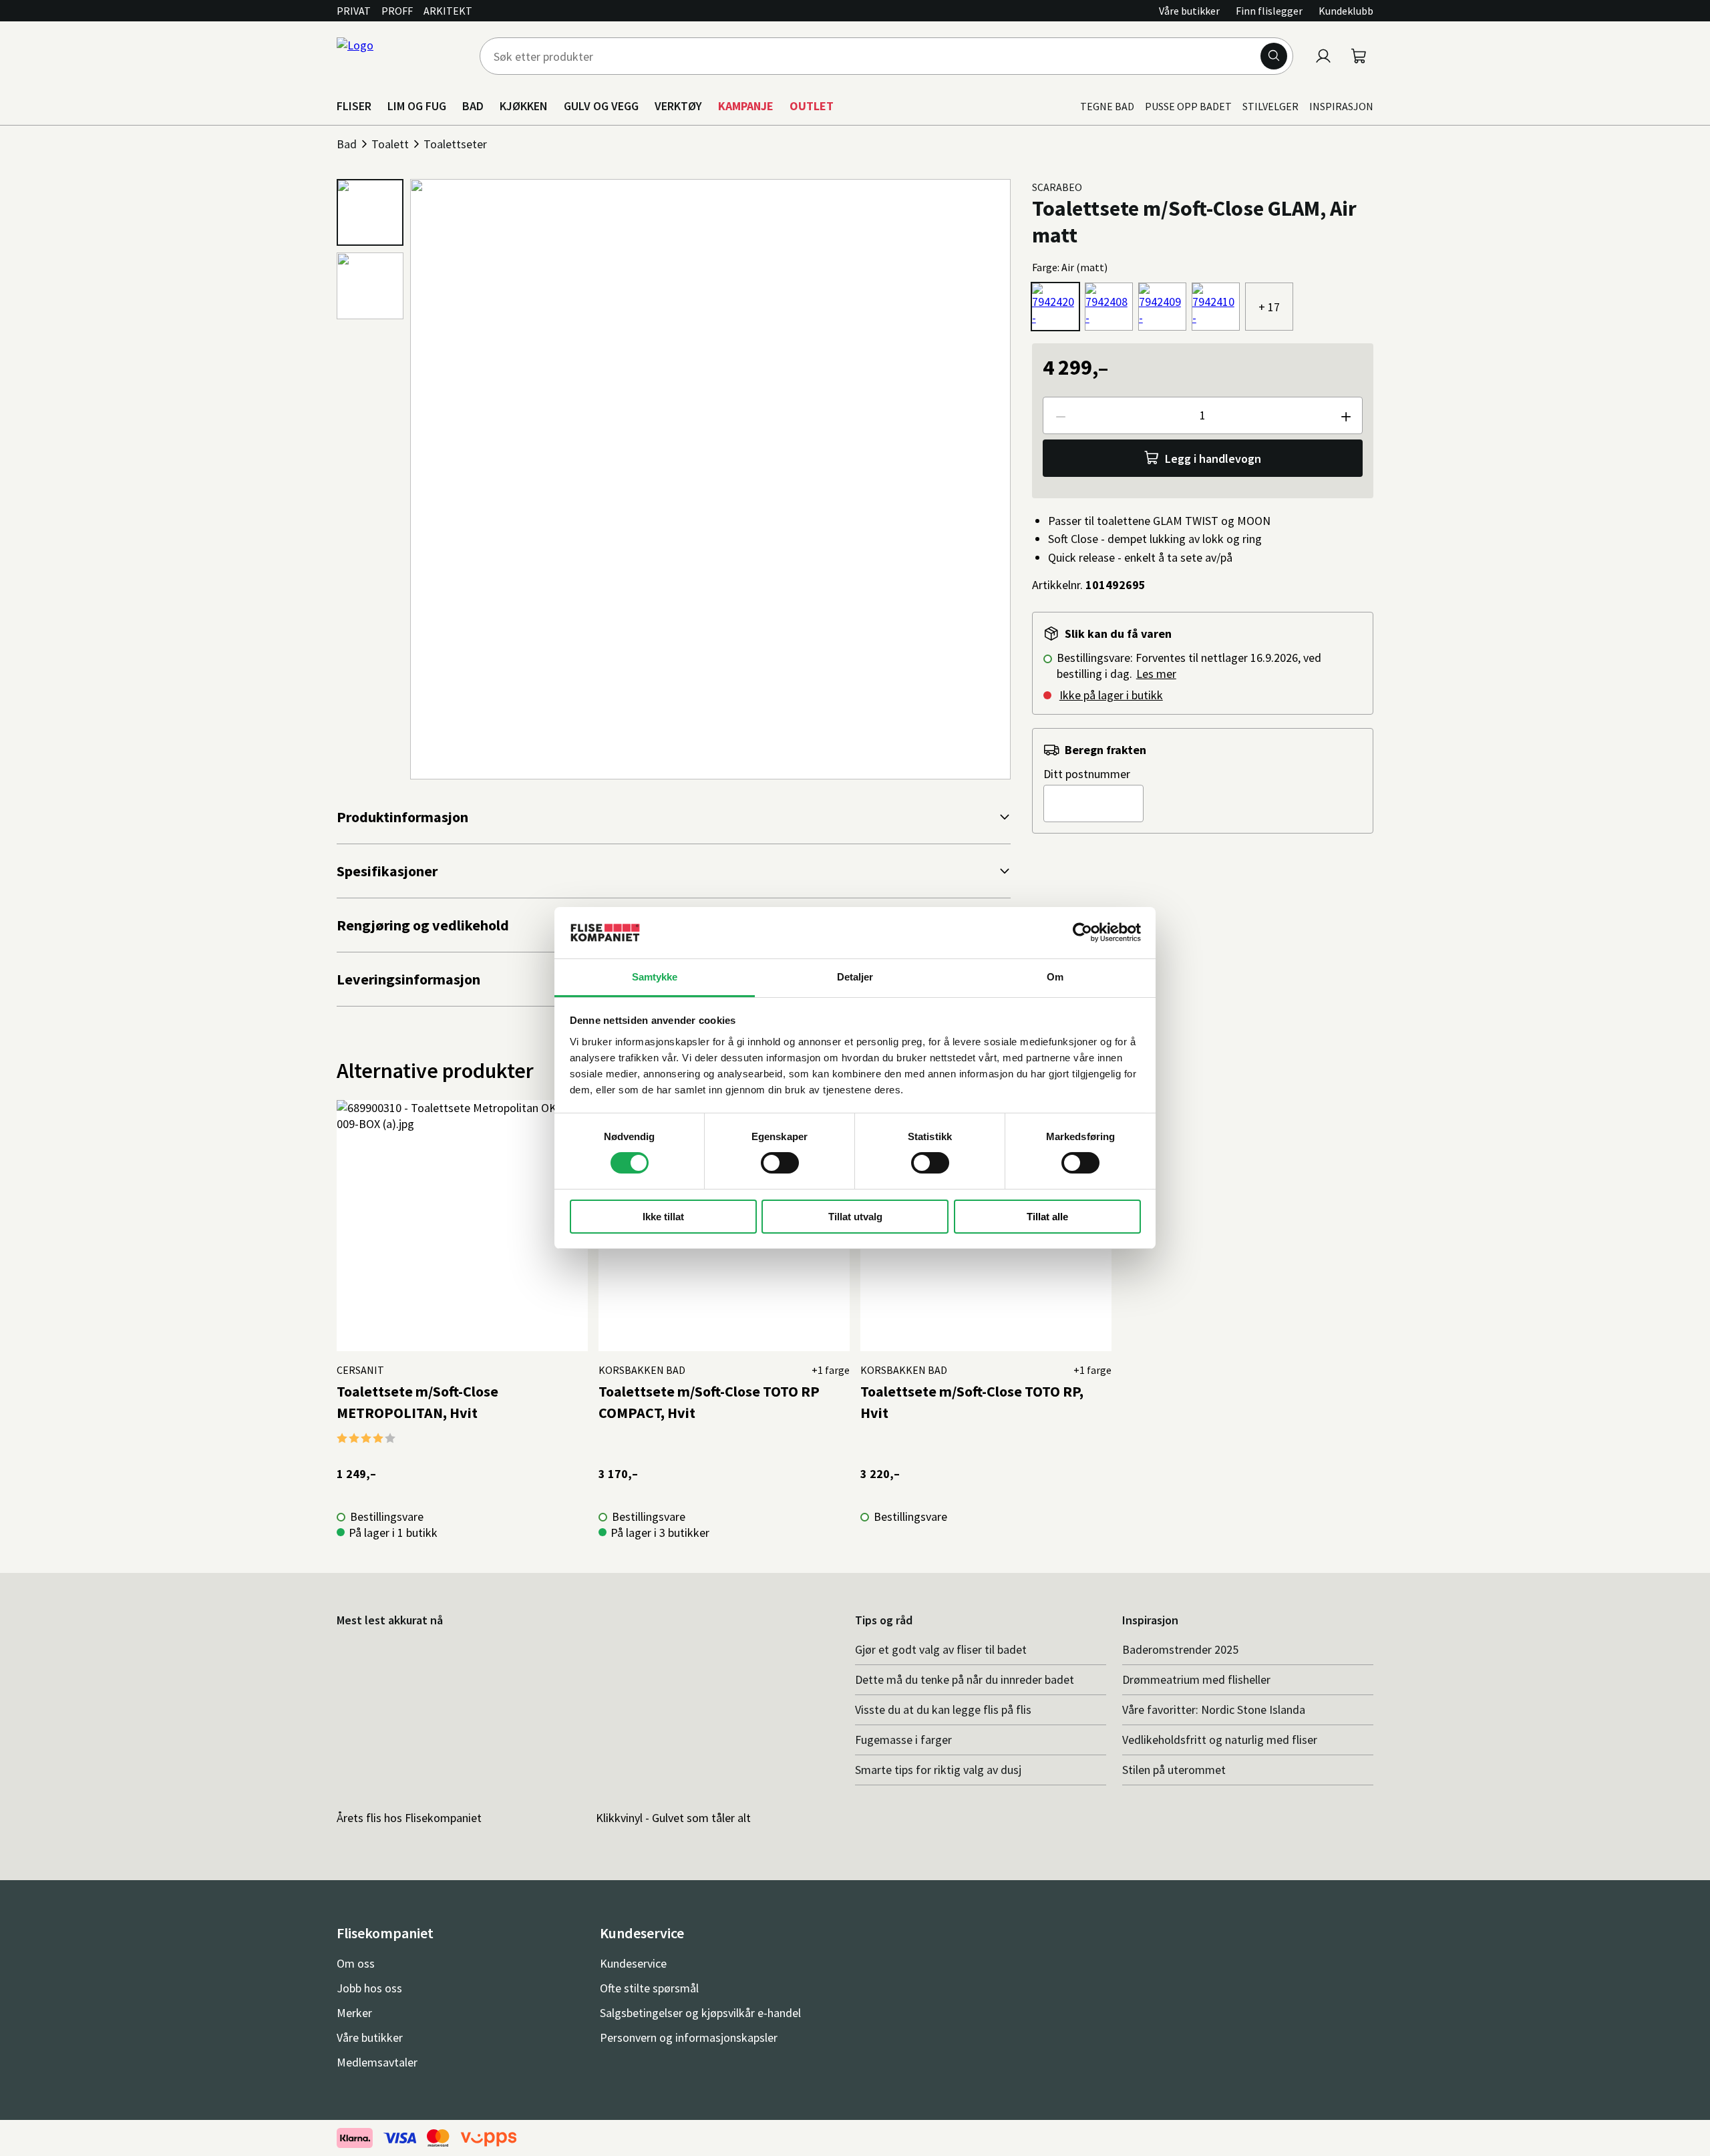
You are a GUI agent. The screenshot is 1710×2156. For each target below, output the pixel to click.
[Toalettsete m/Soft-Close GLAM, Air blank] (1216, 307)
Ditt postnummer (1087, 774)
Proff (397, 11)
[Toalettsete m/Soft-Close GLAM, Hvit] (1109, 307)
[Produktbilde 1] (370, 212)
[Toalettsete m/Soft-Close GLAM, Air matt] (1055, 307)
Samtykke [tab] (655, 977)
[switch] (780, 1163)
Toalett (390, 144)
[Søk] (1274, 56)
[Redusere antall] (1060, 415)
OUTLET (812, 106)
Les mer (1156, 674)
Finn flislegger (1269, 11)
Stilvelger (1270, 106)
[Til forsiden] (400, 56)
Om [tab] (1055, 977)
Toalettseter (455, 144)
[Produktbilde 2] (370, 286)
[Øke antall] (1345, 415)
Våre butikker (1189, 11)
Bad (347, 144)
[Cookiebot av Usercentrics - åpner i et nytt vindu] (1082, 932)
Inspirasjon (1341, 106)
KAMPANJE (746, 106)
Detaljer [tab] (855, 977)
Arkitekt (448, 11)
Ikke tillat (663, 1217)
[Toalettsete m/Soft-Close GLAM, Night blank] (1162, 307)
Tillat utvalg (855, 1217)
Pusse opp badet (1188, 106)
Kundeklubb (1346, 11)
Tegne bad (1107, 106)
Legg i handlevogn (1213, 459)
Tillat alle (1047, 1217)
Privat (354, 11)
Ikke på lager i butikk (1111, 695)
